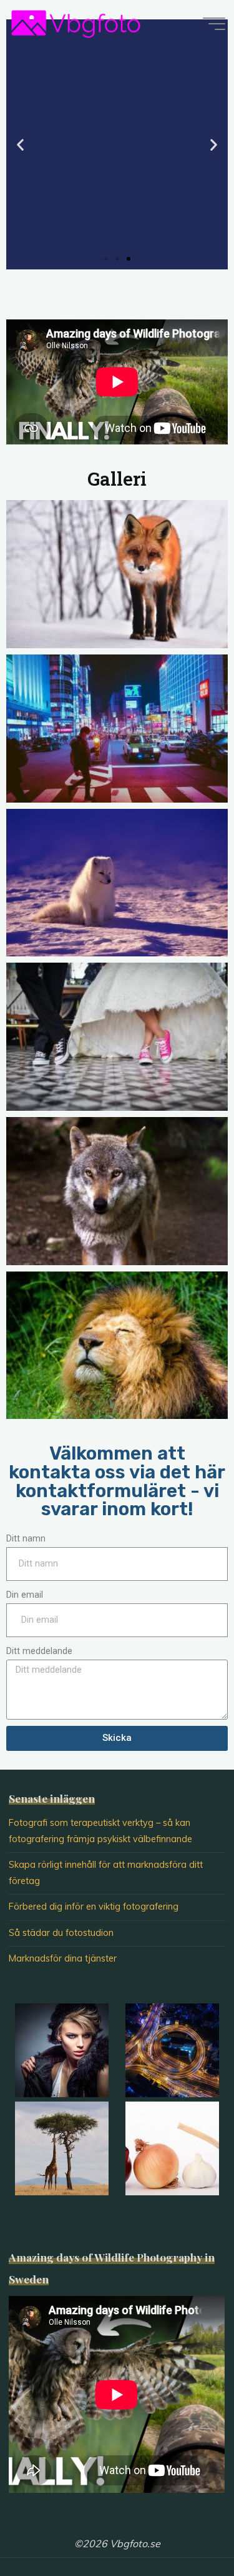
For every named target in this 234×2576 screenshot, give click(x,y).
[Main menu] (214, 24)
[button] (106, 259)
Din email (25, 1595)
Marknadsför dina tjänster (63, 1958)
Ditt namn (26, 1539)
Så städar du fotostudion (61, 1933)
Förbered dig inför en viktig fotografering (94, 1907)
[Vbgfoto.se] (76, 23)
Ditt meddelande (39, 1651)
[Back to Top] (185, 2527)
